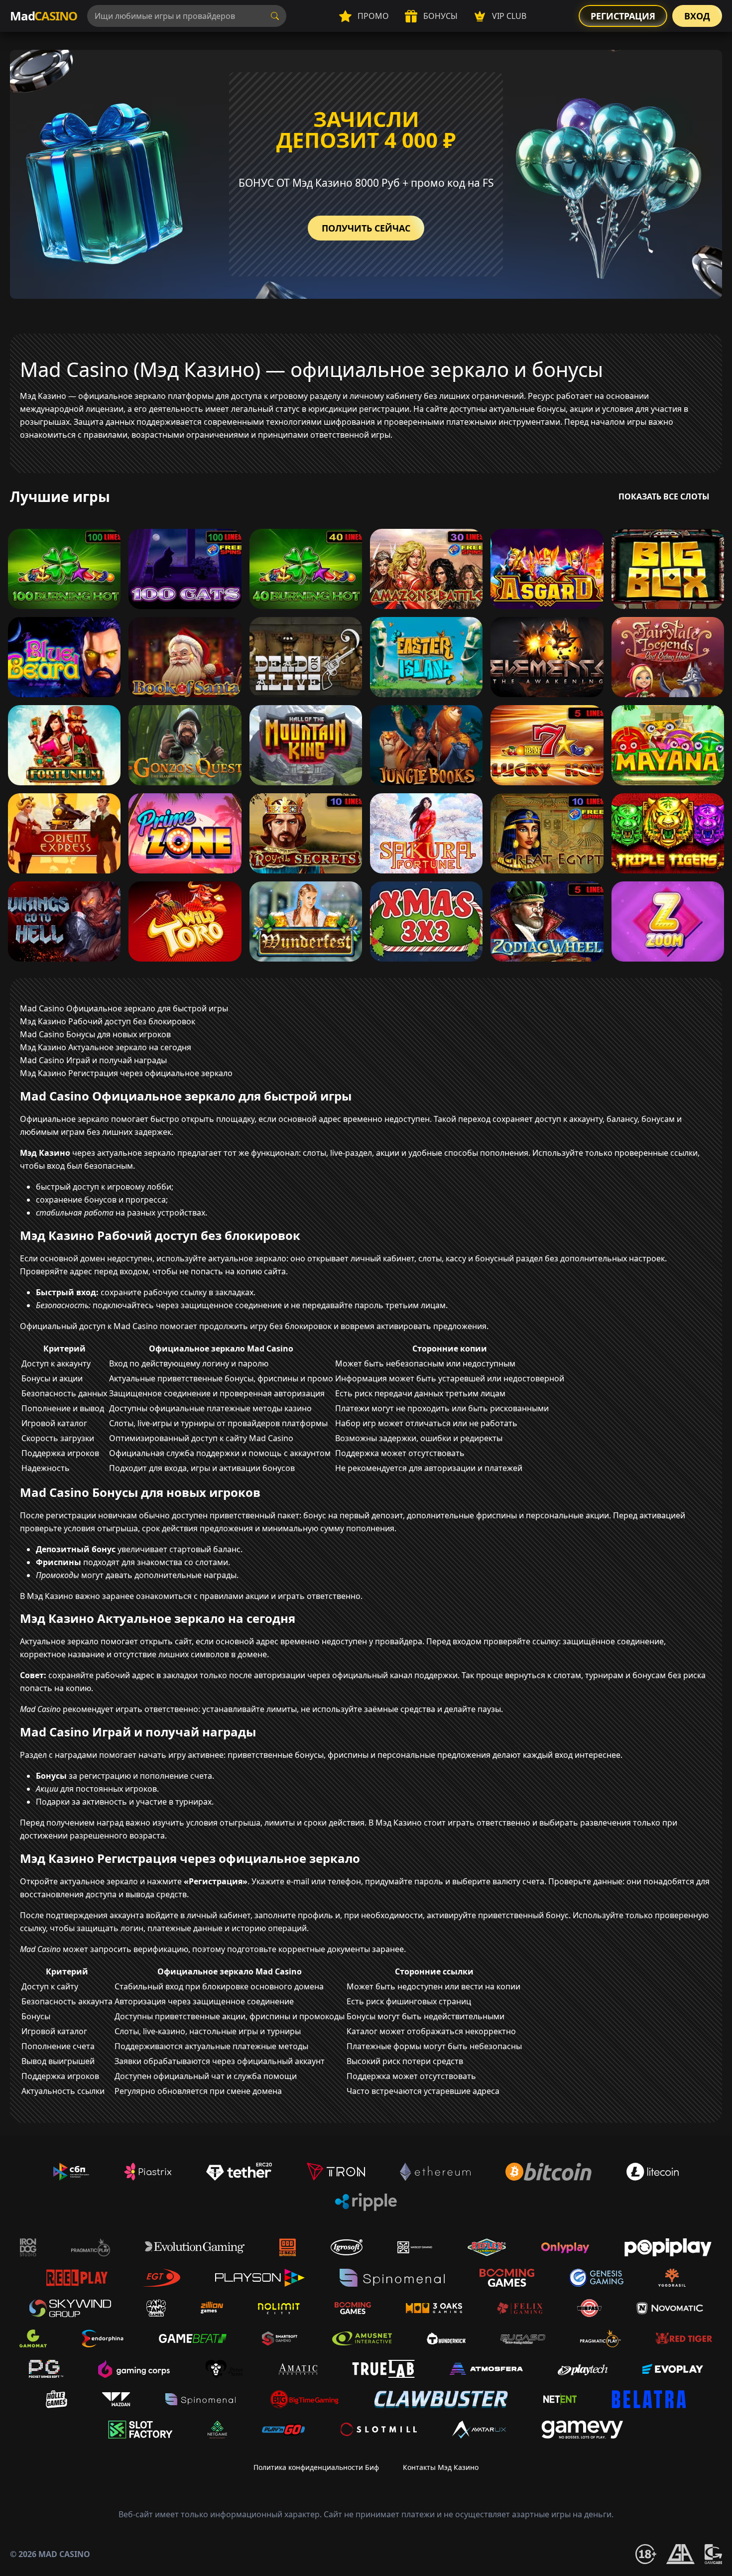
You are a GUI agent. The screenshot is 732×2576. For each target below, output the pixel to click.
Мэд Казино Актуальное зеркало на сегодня (106, 1047)
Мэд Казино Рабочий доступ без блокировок (108, 1021)
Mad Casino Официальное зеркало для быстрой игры (124, 1008)
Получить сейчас (366, 228)
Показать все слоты (664, 496)
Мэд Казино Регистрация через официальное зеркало (126, 1073)
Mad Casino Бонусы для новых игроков (95, 1034)
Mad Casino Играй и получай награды (93, 1060)
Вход (697, 16)
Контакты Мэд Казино (441, 2467)
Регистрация (623, 16)
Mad (44, 16)
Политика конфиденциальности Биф (316, 2467)
